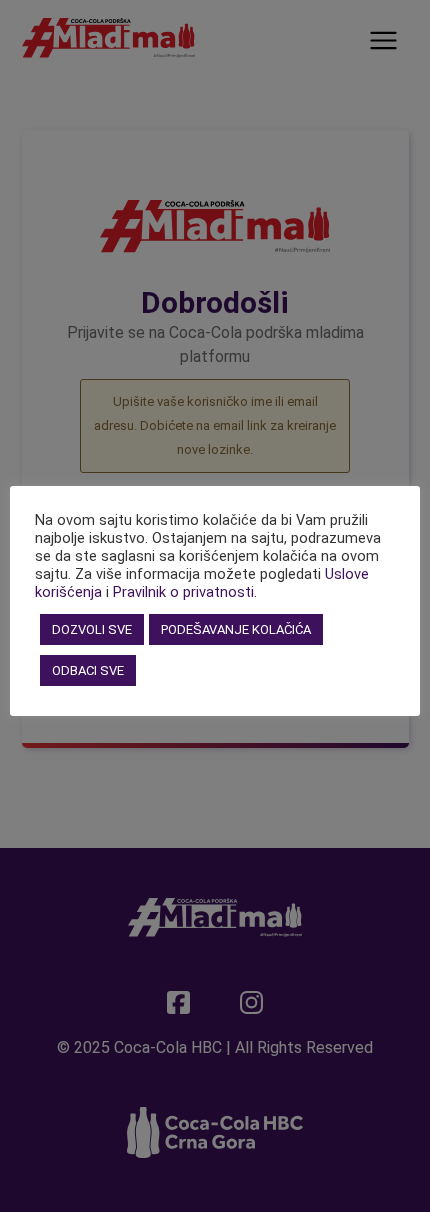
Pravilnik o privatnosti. (185, 592)
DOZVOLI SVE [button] (92, 629)
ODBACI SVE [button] (88, 670)
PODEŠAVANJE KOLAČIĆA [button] (236, 629)
